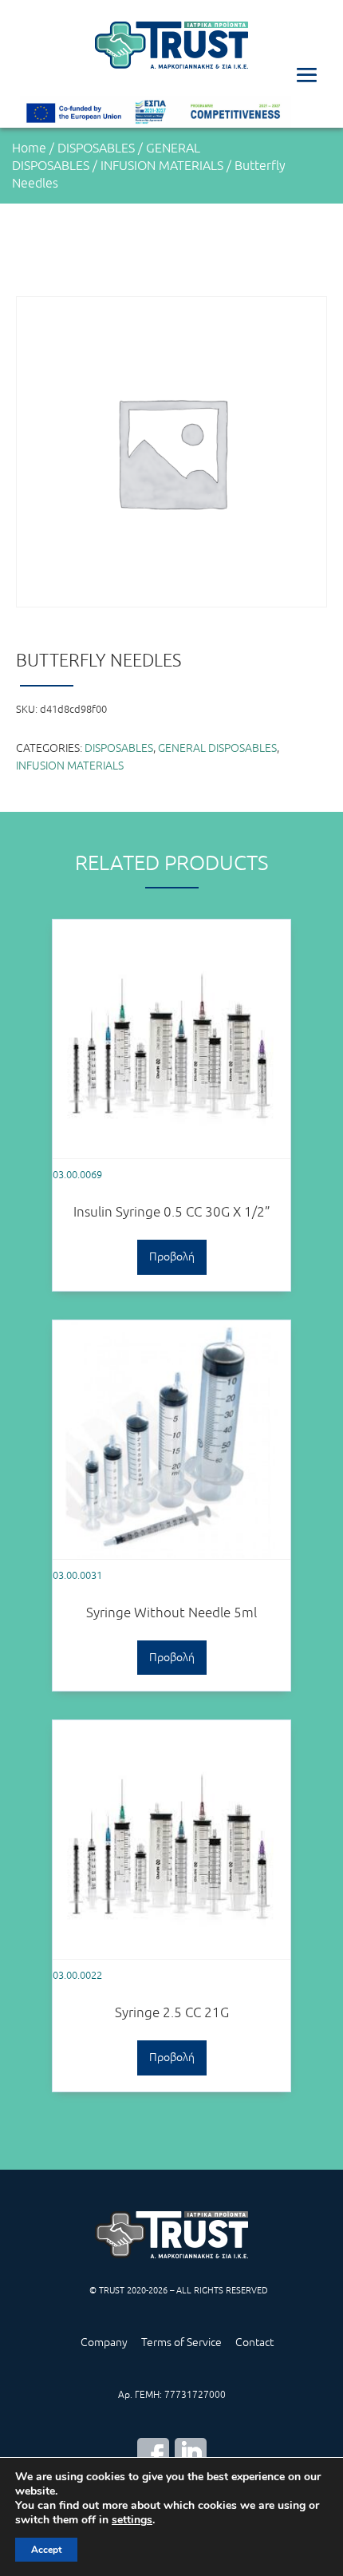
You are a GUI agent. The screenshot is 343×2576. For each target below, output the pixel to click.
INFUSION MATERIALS (162, 165)
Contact (254, 2342)
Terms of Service (181, 2342)
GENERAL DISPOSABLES (217, 748)
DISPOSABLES (96, 148)
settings (132, 2520)
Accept (46, 2550)
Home (29, 148)
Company (104, 2342)
